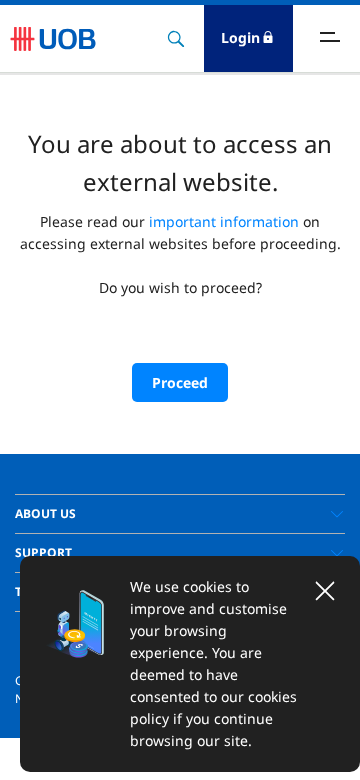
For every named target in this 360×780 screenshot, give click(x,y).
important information (224, 221)
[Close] (325, 591)
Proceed (180, 382)
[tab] (180, 514)
